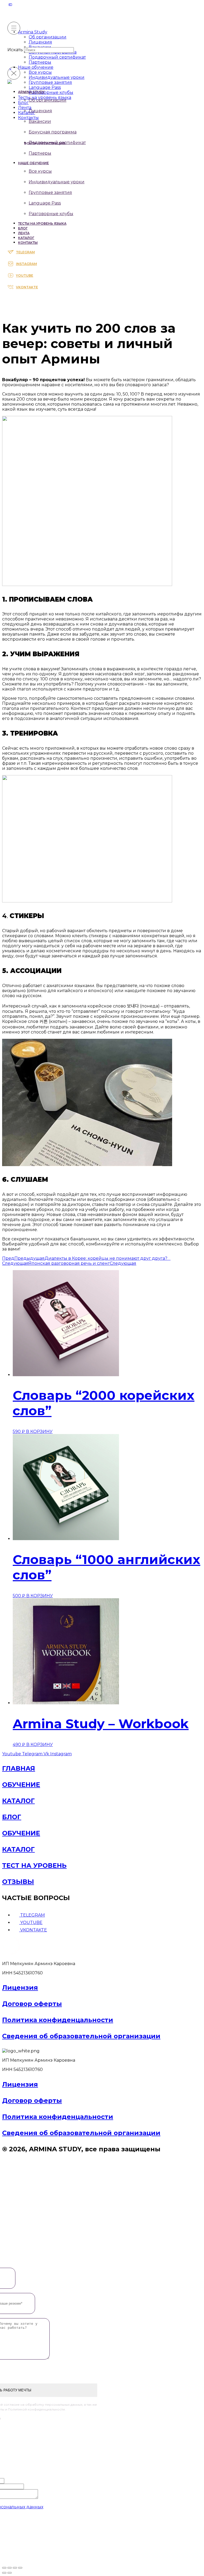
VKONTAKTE (27, 287)
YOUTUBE (25, 275)
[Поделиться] (15, 2568)
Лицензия (20, 1988)
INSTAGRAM (26, 264)
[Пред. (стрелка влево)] (4, 2573)
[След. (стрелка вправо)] (10, 2573)
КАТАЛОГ (18, 1801)
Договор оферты (32, 2004)
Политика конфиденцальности (58, 2020)
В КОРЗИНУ (39, 1432)
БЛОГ (12, 1817)
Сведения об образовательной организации (81, 2036)
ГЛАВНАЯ (19, 1768)
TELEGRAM (25, 252)
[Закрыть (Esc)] (20, 2568)
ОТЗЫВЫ (18, 1882)
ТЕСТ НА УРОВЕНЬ (34, 1865)
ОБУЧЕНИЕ (21, 1785)
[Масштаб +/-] (4, 2568)
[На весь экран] (10, 2568)
